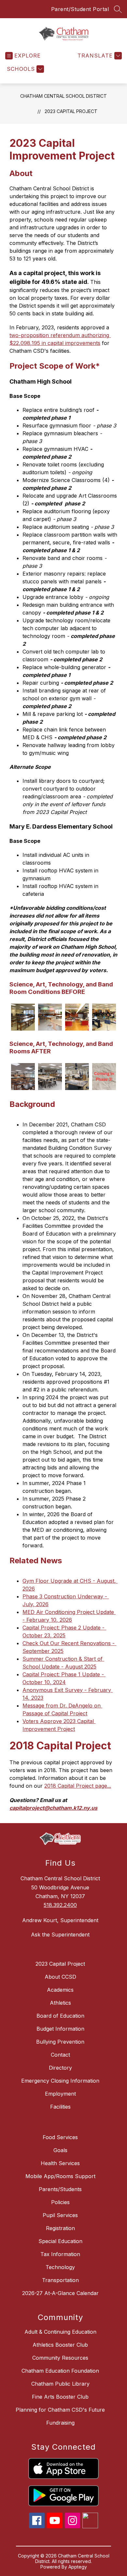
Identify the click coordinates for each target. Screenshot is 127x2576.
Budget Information (60, 2029)
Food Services (60, 2137)
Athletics (60, 2003)
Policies (60, 2202)
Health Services (60, 2163)
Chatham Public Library (60, 2384)
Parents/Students (60, 2189)
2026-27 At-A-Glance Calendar (60, 2293)
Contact (60, 2055)
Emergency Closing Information (60, 2081)
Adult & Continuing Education (60, 2332)
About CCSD (60, 1977)
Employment (60, 2094)
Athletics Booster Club (60, 2345)
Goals (60, 2150)
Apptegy (78, 2567)
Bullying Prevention (60, 2042)
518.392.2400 (60, 1905)
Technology (60, 2267)
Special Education (60, 2241)
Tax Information (60, 2254)
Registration (60, 2228)
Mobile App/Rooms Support (60, 2176)
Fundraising (60, 2423)
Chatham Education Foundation (60, 2371)
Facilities (60, 2107)
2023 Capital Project (71, 111)
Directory (60, 2068)
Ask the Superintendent (60, 1935)
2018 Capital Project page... (78, 1786)
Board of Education (60, 2016)
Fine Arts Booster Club (60, 2397)
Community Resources (60, 2358)
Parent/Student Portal (80, 9)
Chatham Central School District (63, 96)
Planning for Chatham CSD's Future (60, 2410)
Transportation (60, 2280)
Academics (60, 1990)
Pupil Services (60, 2215)
